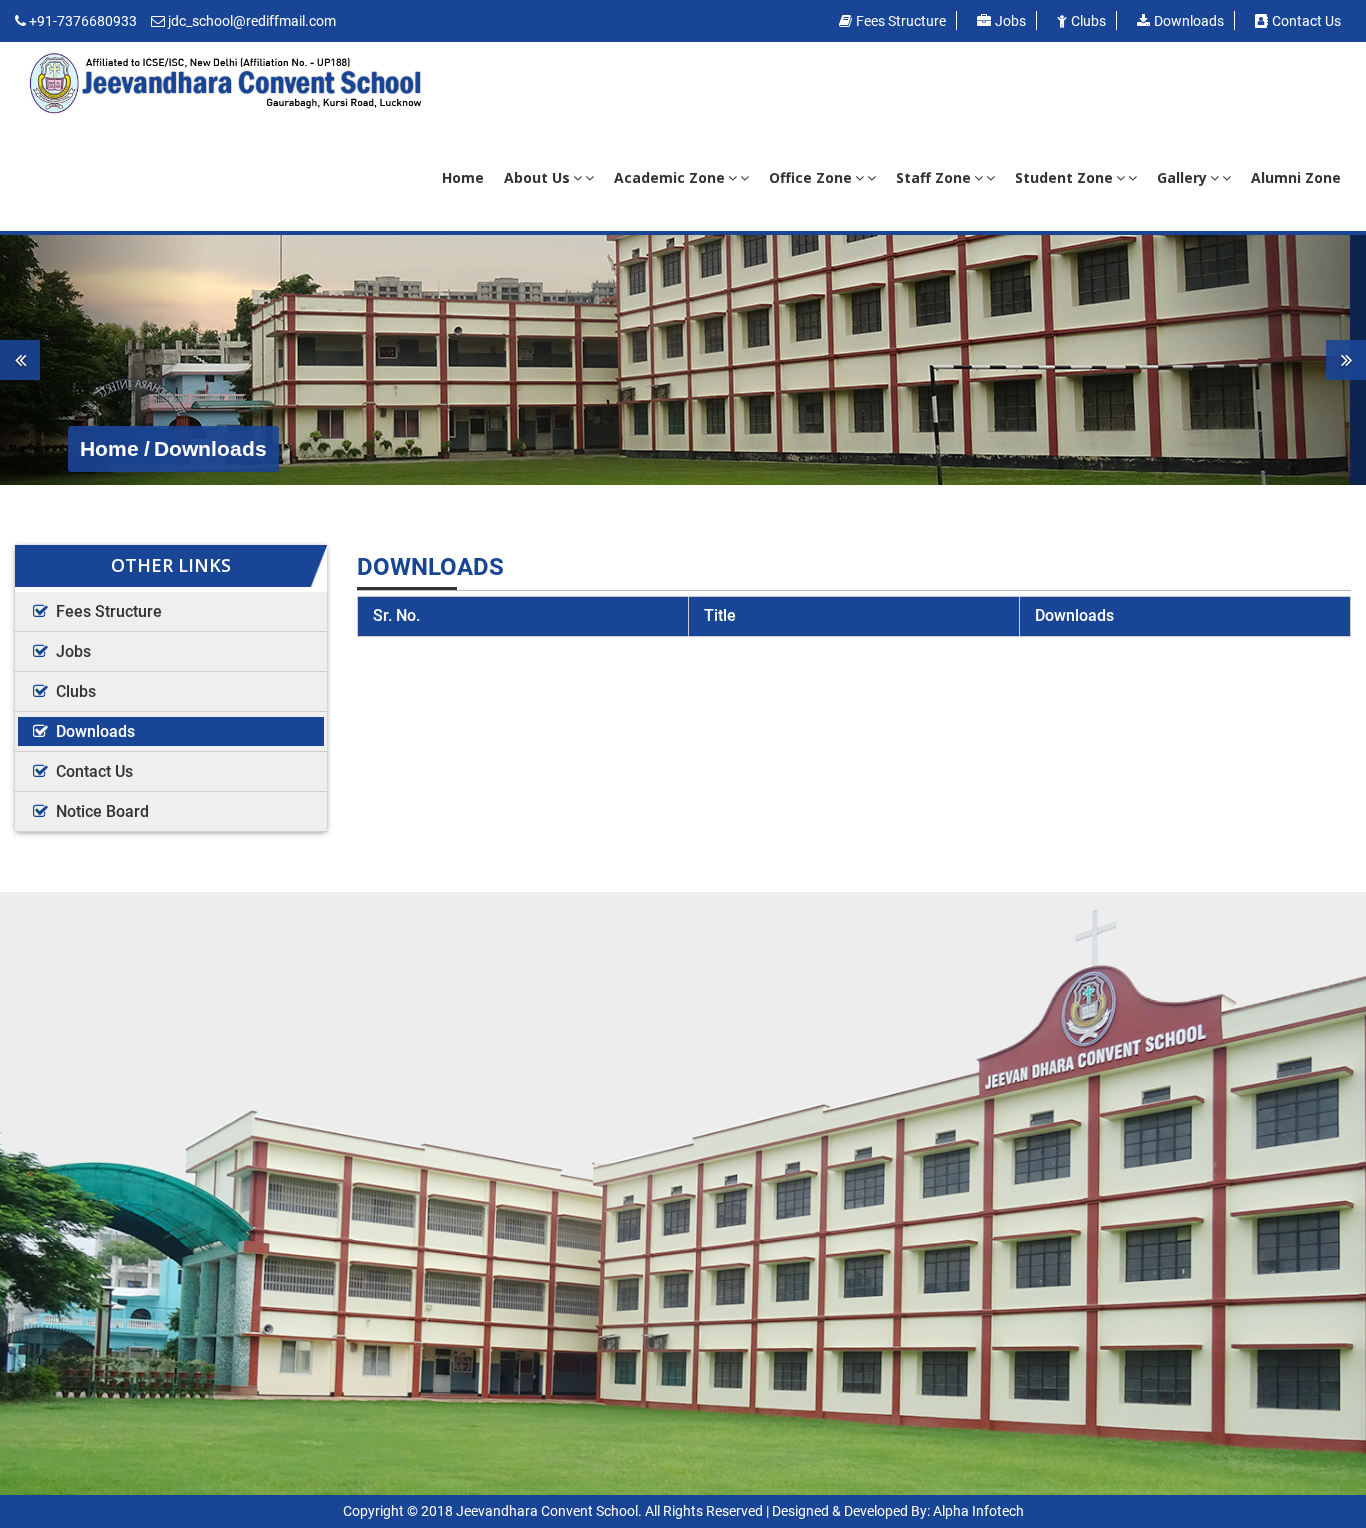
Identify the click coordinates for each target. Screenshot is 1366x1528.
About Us (537, 177)
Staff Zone (933, 177)
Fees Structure (901, 21)
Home (463, 177)
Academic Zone (669, 177)
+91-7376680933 (83, 21)
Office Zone (810, 177)
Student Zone (1064, 177)
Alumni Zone (1296, 177)
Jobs (1010, 21)
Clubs (1088, 21)
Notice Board (102, 811)
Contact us (1306, 21)
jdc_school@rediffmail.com (252, 21)
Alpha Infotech (978, 1511)
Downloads (1189, 21)
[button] (102, 360)
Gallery (1182, 177)
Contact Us (94, 771)
